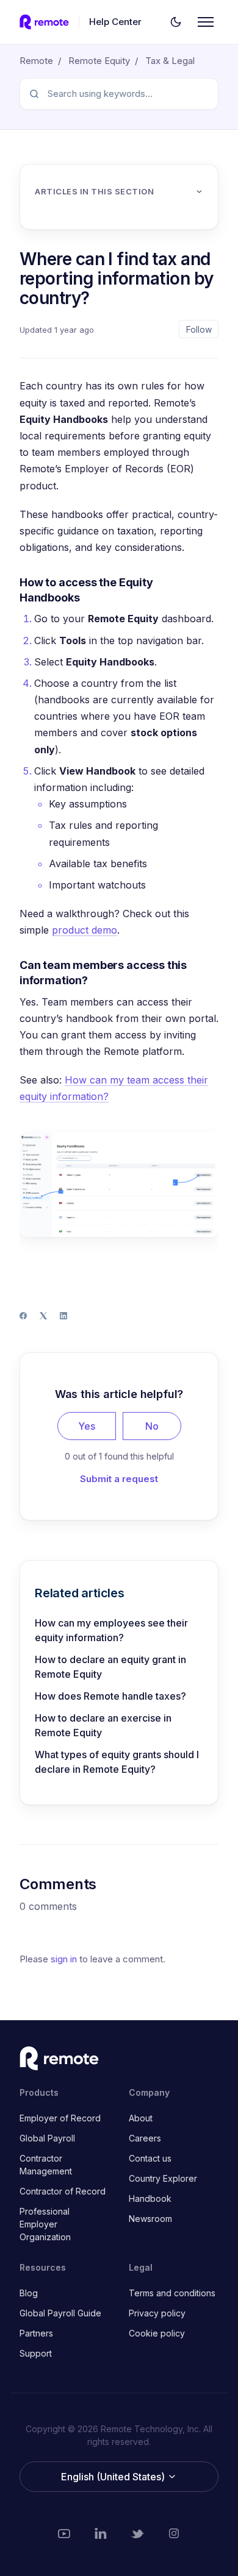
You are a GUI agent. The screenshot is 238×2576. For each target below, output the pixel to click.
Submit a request (119, 1479)
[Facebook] (23, 1316)
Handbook (150, 2198)
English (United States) (114, 2477)
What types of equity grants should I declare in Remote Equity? (117, 1762)
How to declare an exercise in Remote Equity (103, 1725)
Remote (36, 61)
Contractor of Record (63, 2191)
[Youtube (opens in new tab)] (64, 2533)
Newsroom (150, 2219)
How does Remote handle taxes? (110, 1696)
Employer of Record (60, 2118)
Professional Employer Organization (45, 2224)
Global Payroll (47, 2138)
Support (36, 2353)
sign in (64, 1959)
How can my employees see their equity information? (111, 1630)
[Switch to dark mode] (176, 22)
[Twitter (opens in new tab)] (137, 2533)
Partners (36, 2333)
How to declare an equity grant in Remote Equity (110, 1667)
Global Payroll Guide (60, 2313)
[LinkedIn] (63, 1316)
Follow (199, 329)
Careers (145, 2138)
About (141, 2118)
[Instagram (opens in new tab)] (174, 2533)
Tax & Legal (170, 61)
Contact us (150, 2158)
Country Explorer (163, 2178)
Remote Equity (99, 61)
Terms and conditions (172, 2293)
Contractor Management (46, 2165)
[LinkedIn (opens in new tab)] (101, 2533)
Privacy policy (157, 2313)
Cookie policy (157, 2333)
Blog (29, 2293)
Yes (87, 1426)
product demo (85, 930)
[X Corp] (43, 1316)
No (152, 1426)
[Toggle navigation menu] (206, 22)
